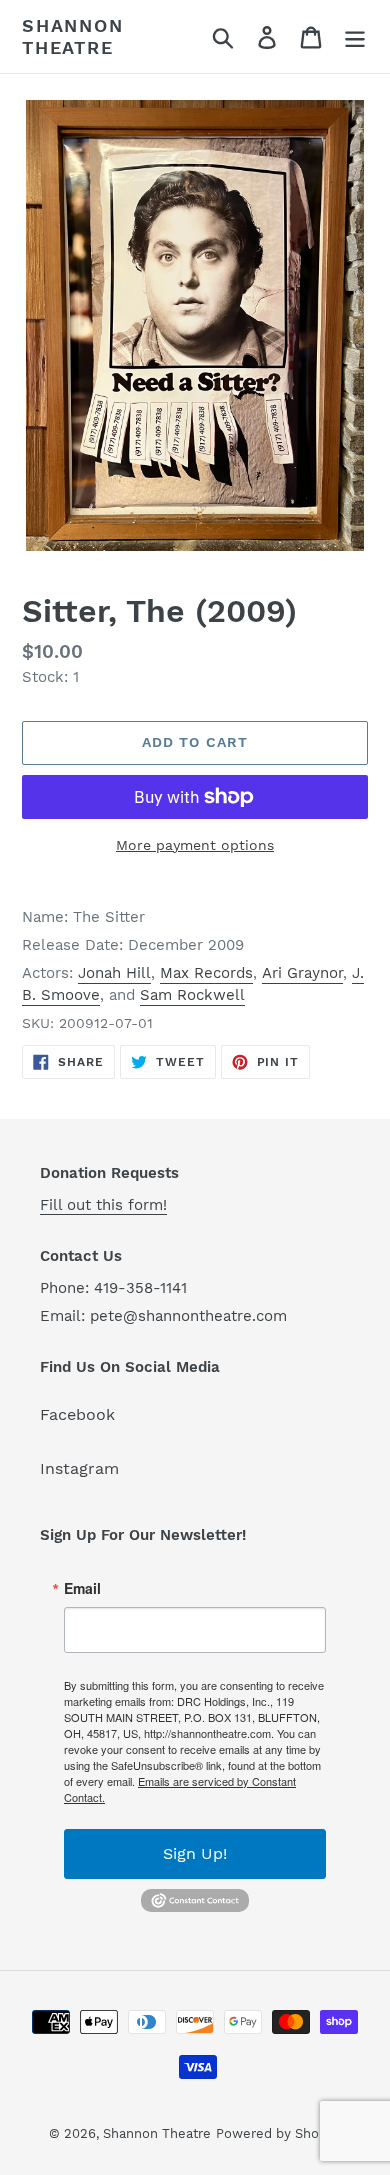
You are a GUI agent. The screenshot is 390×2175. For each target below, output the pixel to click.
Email (82, 1588)
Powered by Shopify (279, 2133)
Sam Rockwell (192, 995)
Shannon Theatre (73, 36)
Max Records (206, 973)
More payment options (195, 845)
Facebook (77, 1414)
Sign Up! (195, 1853)
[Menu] (355, 36)
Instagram (79, 1468)
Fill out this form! (103, 1205)
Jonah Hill (114, 973)
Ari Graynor (302, 973)
